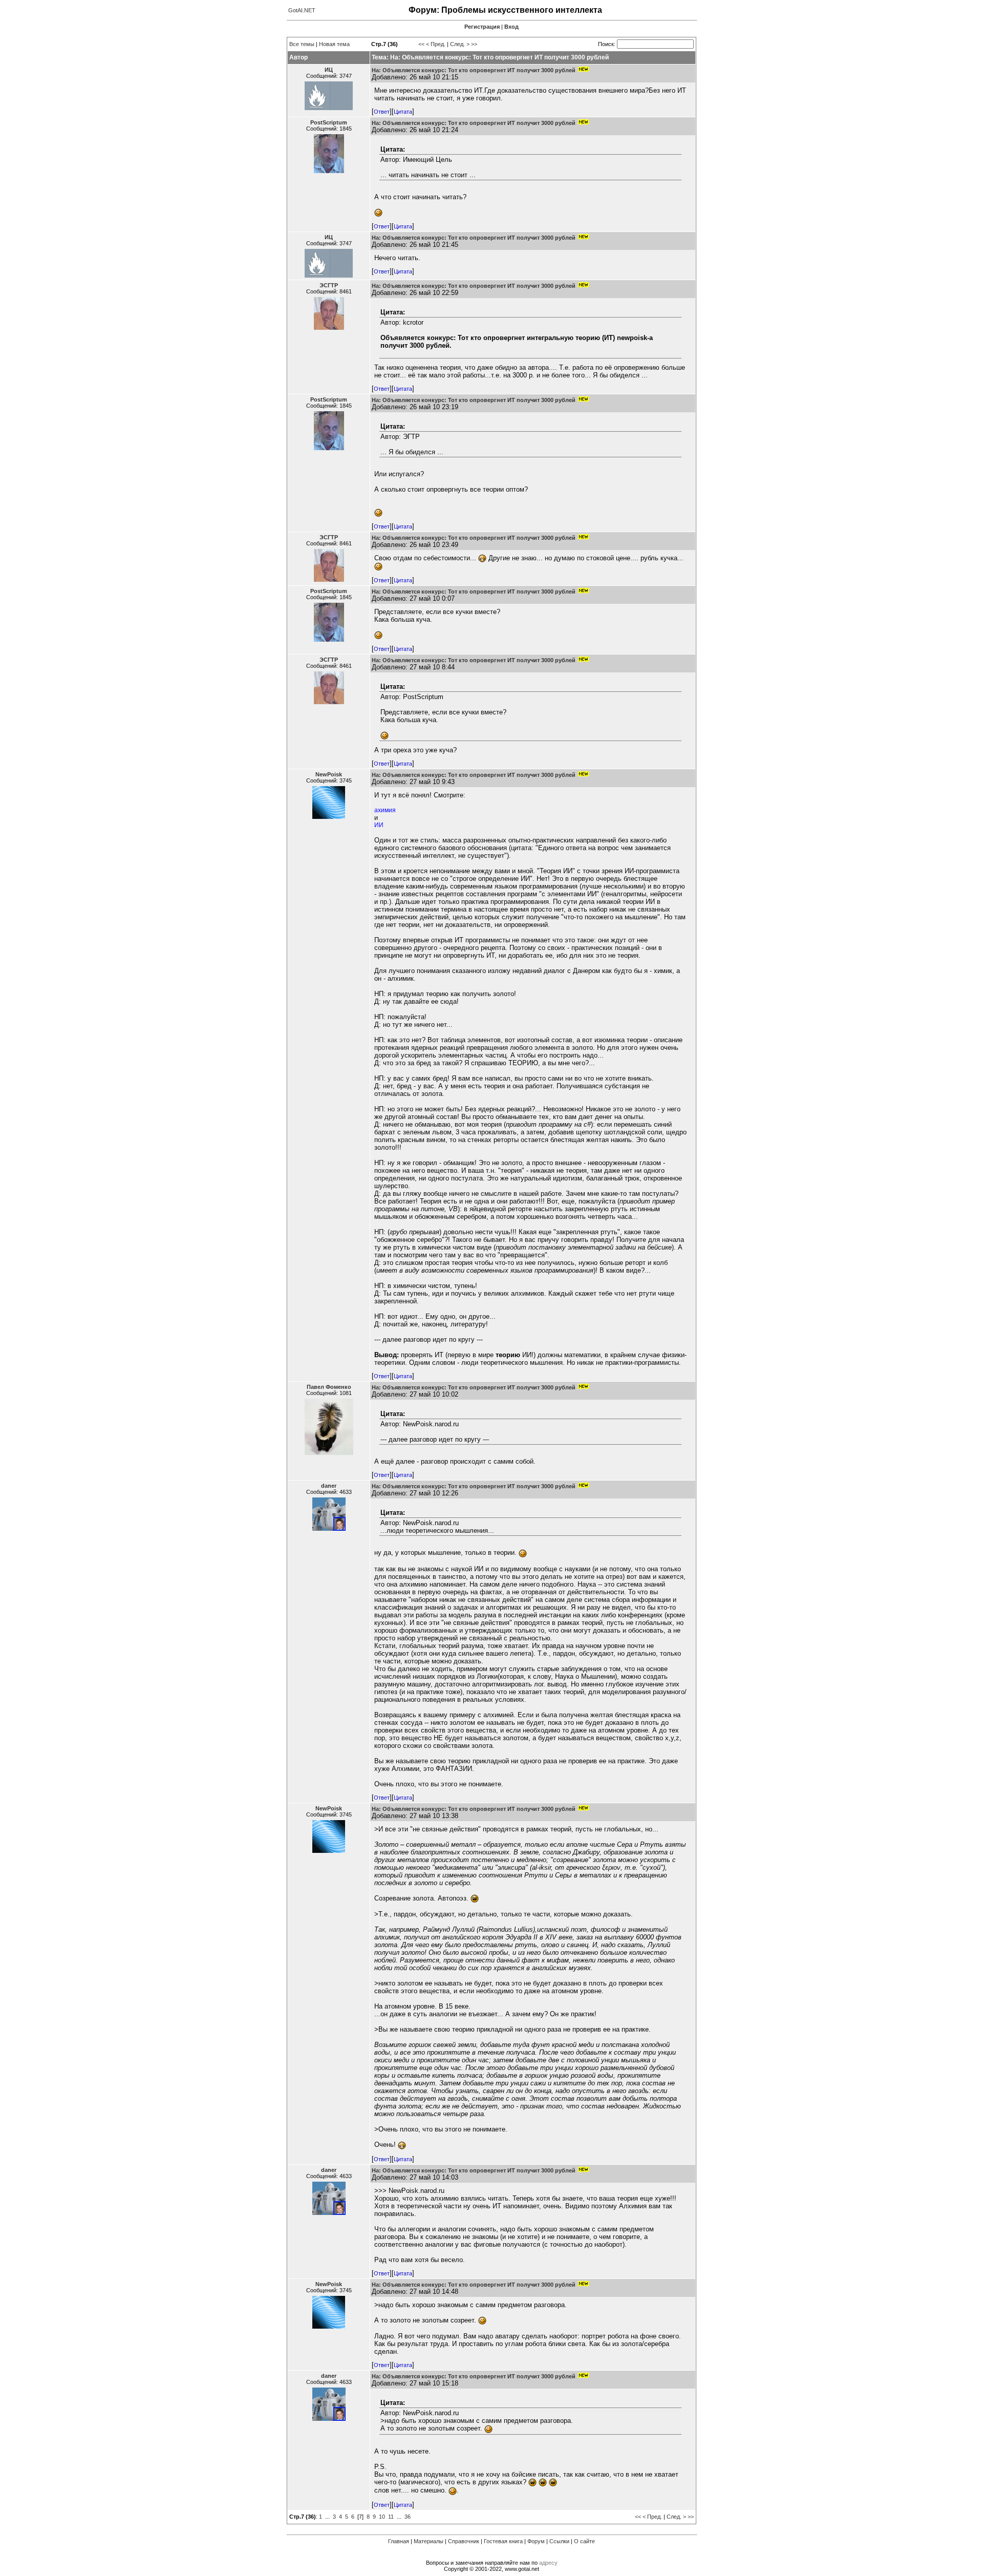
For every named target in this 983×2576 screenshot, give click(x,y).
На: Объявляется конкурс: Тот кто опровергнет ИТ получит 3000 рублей (474, 70)
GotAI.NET (302, 10)
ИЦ (329, 70)
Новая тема (334, 44)
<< (421, 44)
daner (329, 1486)
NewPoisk (329, 774)
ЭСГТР (329, 285)
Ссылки (559, 2541)
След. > (460, 44)
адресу (548, 2563)
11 (391, 2517)
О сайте (584, 2541)
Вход (511, 27)
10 (382, 2517)
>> (474, 44)
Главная (399, 2541)
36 (408, 2517)
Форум (536, 2541)
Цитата (403, 112)
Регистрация (482, 27)
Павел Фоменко (329, 1387)
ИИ (379, 825)
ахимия (385, 810)
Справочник (464, 2541)
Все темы (302, 44)
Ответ (382, 112)
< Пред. (436, 44)
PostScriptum (329, 122)
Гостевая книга (503, 2541)
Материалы (429, 2541)
